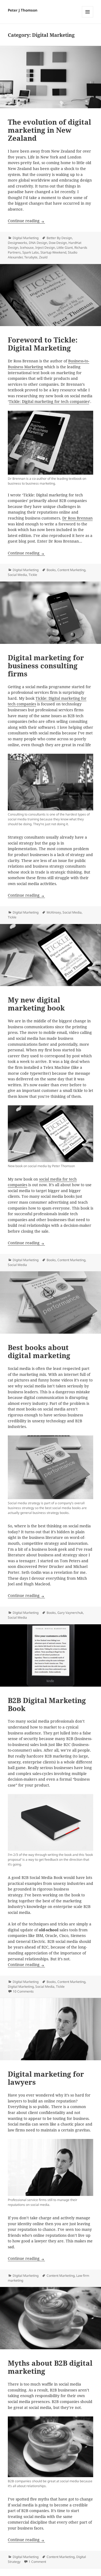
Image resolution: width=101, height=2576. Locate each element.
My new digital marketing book (36, 1004)
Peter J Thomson (23, 10)
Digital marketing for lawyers (46, 2078)
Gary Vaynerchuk (70, 1613)
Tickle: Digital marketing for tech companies (49, 402)
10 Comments (23, 1991)
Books (51, 570)
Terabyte (31, 257)
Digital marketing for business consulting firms (46, 666)
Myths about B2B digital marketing (50, 2367)
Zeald (43, 257)
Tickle (33, 575)
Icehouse (27, 248)
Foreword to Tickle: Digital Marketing (43, 344)
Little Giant (65, 248)
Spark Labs (31, 252)
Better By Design (59, 238)
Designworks (18, 243)
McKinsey (54, 912)
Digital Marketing (26, 238)
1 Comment (37, 2562)
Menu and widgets (88, 17)
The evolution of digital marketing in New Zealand (49, 130)
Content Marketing (71, 570)
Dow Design (58, 243)
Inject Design (45, 248)
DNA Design (38, 243)
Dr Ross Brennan (77, 518)
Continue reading (26, 221)
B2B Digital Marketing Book (47, 1704)
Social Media (17, 575)
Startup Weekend (53, 252)
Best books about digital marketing (39, 1351)
